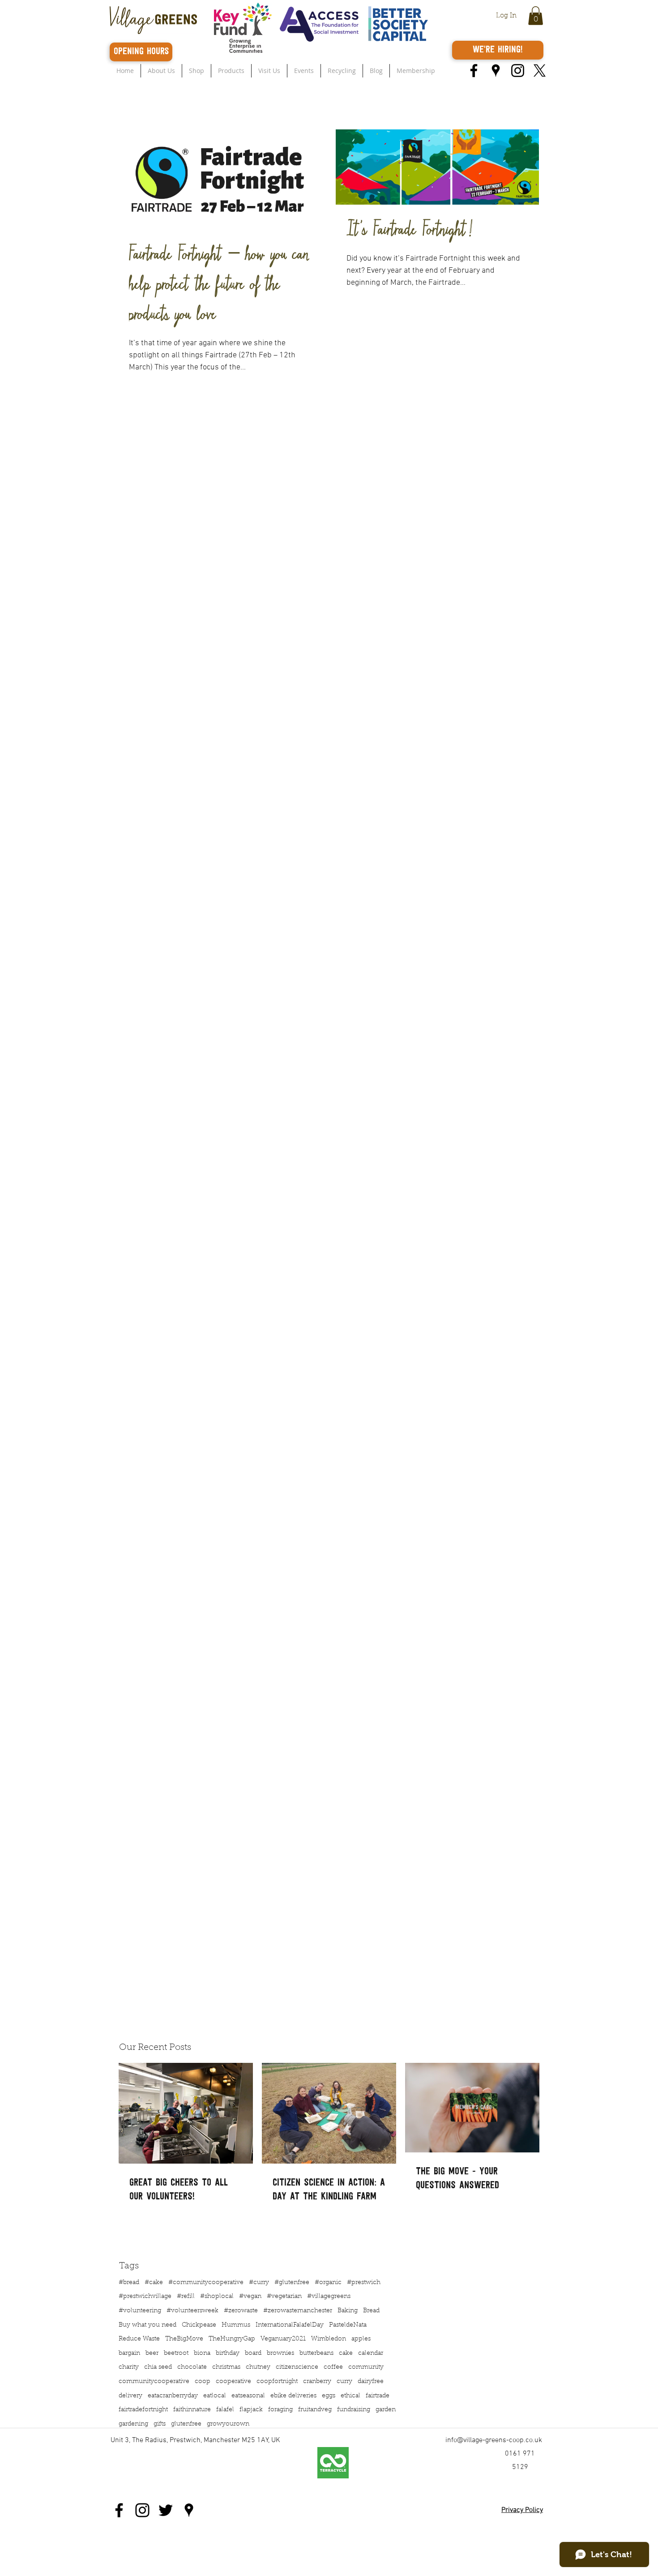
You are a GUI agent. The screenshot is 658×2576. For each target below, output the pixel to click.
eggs (329, 2396)
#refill (186, 2297)
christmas (226, 2367)
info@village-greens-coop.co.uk (494, 2440)
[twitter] (540, 71)
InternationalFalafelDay (290, 2325)
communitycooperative (154, 2382)
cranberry (317, 2382)
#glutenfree (292, 2283)
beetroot (176, 2353)
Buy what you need (147, 2325)
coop (203, 2382)
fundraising (354, 2410)
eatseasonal (248, 2396)
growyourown (228, 2424)
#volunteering (140, 2311)
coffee (333, 2367)
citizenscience (297, 2367)
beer (152, 2353)
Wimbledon (329, 2339)
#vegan (250, 2297)
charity (129, 2367)
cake (346, 2353)
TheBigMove (184, 2339)
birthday (228, 2353)
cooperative (233, 2382)
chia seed (158, 2367)
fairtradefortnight (143, 2410)
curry (344, 2382)
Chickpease (199, 2325)
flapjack (251, 2410)
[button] (536, 16)
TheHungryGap (232, 2339)
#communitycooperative (206, 2283)
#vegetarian (284, 2297)
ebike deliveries (293, 2396)
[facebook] (474, 71)
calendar (371, 2353)
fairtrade (378, 2396)
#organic (328, 2283)
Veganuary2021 (283, 2339)
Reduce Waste (139, 2339)
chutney (258, 2367)
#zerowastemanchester (298, 2311)
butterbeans (316, 2353)
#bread (129, 2283)
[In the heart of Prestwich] (189, 2510)
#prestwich (364, 2283)
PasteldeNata (348, 2325)
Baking (348, 2311)
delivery (130, 2396)
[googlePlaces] (496, 71)
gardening (133, 2424)
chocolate (192, 2367)
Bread (371, 2311)
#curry (259, 2283)
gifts (160, 2424)
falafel (225, 2410)
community (366, 2367)
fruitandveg (315, 2410)
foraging (280, 2410)
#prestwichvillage (145, 2297)
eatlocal (215, 2396)
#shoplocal (217, 2297)
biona (202, 2353)
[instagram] (518, 71)
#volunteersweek (192, 2311)
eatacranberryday (173, 2396)
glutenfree (186, 2424)
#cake (154, 2283)
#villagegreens (329, 2297)
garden (386, 2410)
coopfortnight (277, 2382)
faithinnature (192, 2410)
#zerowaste (241, 2311)
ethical (350, 2396)
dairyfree (371, 2382)
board (253, 2353)
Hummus (236, 2325)
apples (361, 2339)
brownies (280, 2353)
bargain (129, 2353)
